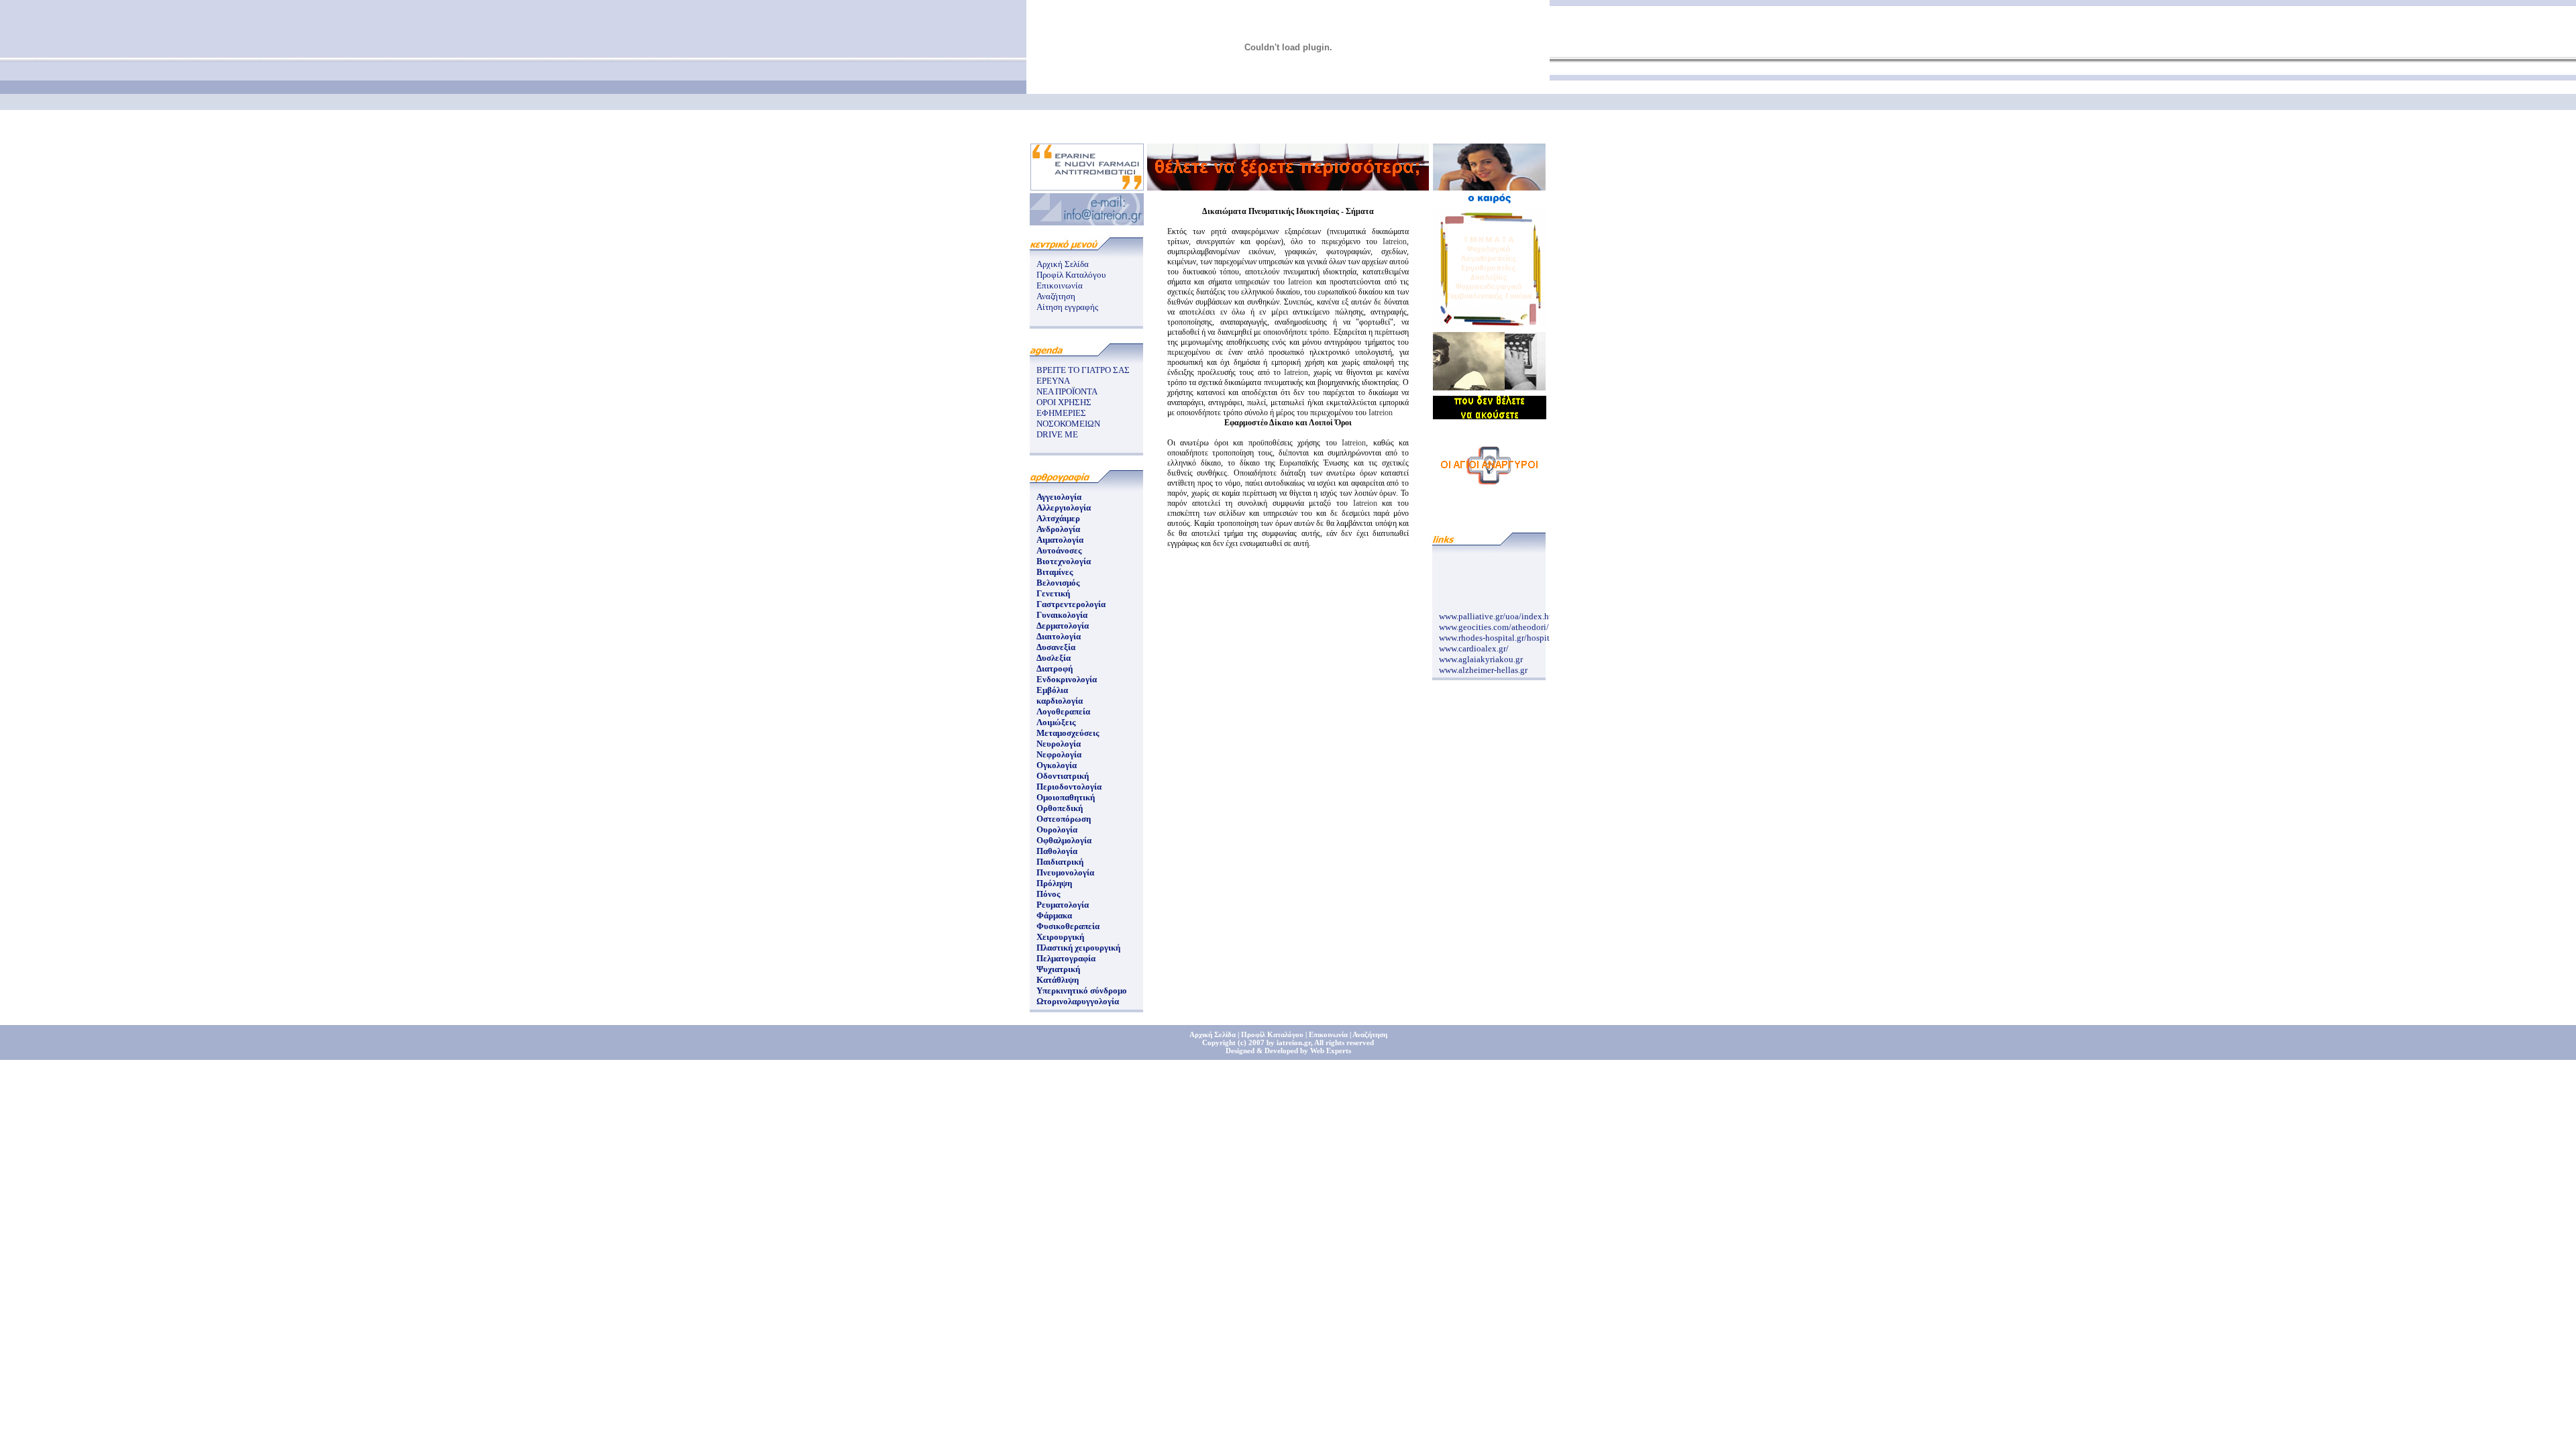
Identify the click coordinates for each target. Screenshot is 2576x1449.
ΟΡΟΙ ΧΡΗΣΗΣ (1064, 402)
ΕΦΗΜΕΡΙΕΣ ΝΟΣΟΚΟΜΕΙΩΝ (1068, 418)
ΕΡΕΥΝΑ (1053, 381)
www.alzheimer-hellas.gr (1483, 662)
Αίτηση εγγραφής (1067, 307)
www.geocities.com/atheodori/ (1494, 620)
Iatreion (1395, 241)
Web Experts (1331, 1051)
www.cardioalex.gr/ (1474, 641)
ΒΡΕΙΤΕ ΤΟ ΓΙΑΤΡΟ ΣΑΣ (1083, 370)
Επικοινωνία (1060, 285)
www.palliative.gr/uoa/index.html (1500, 609)
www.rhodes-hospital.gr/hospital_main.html (1518, 630)
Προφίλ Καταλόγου (1071, 275)
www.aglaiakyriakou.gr (1481, 652)
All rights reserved (1344, 1042)
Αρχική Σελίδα (1063, 264)
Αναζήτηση (1056, 296)
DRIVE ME (1057, 434)
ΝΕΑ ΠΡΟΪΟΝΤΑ (1067, 391)
